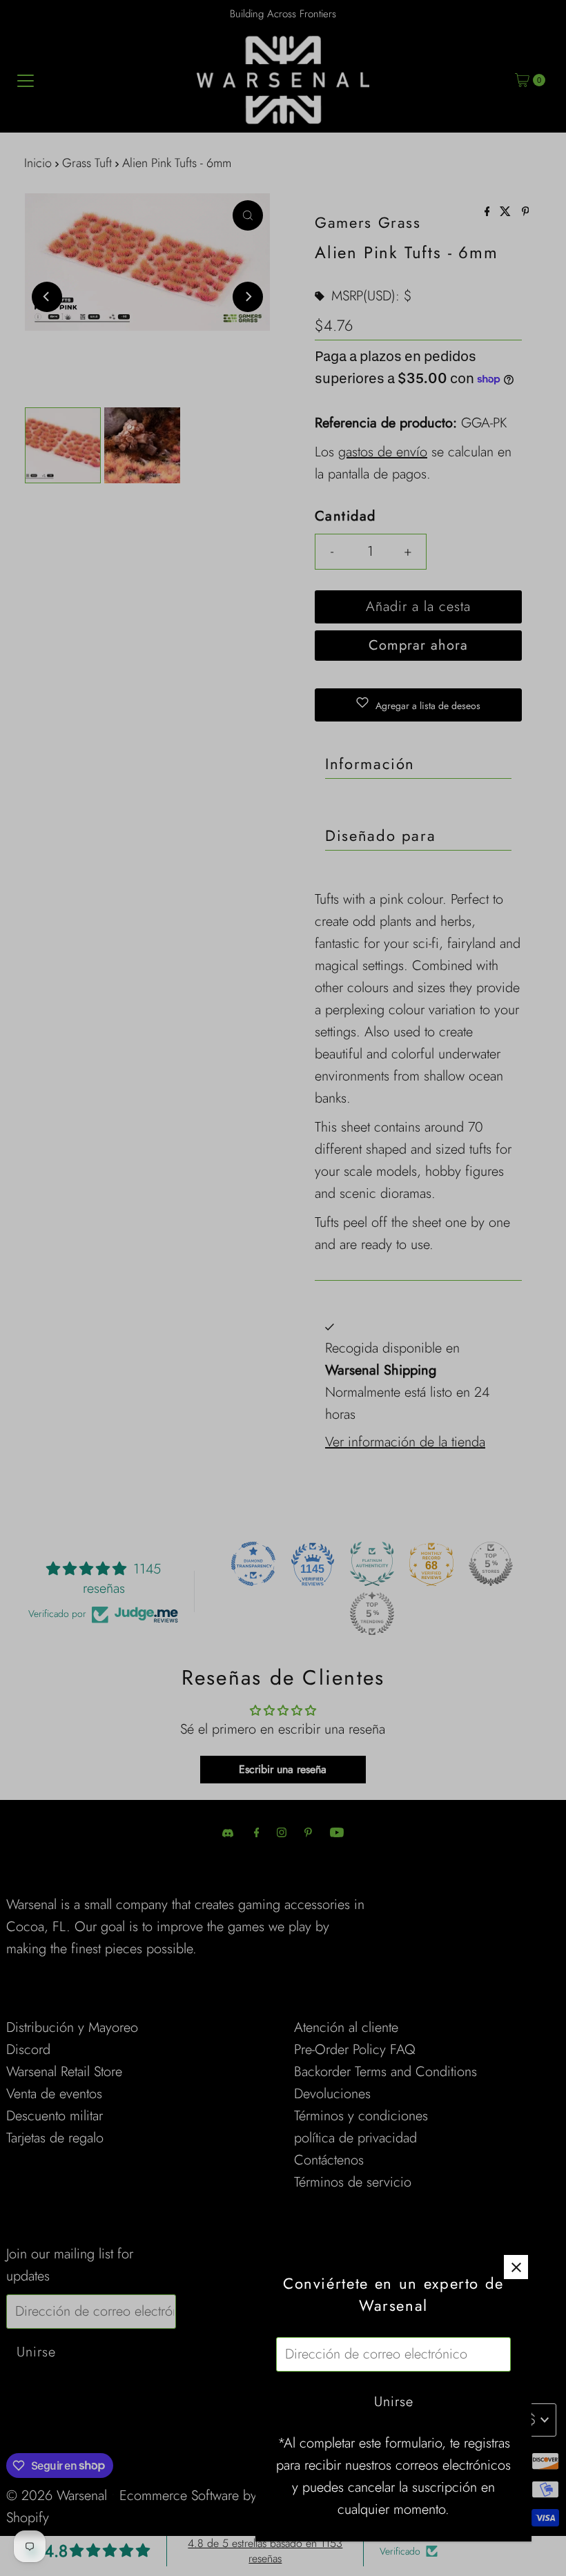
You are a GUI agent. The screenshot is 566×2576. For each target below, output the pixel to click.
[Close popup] (516, 2267)
